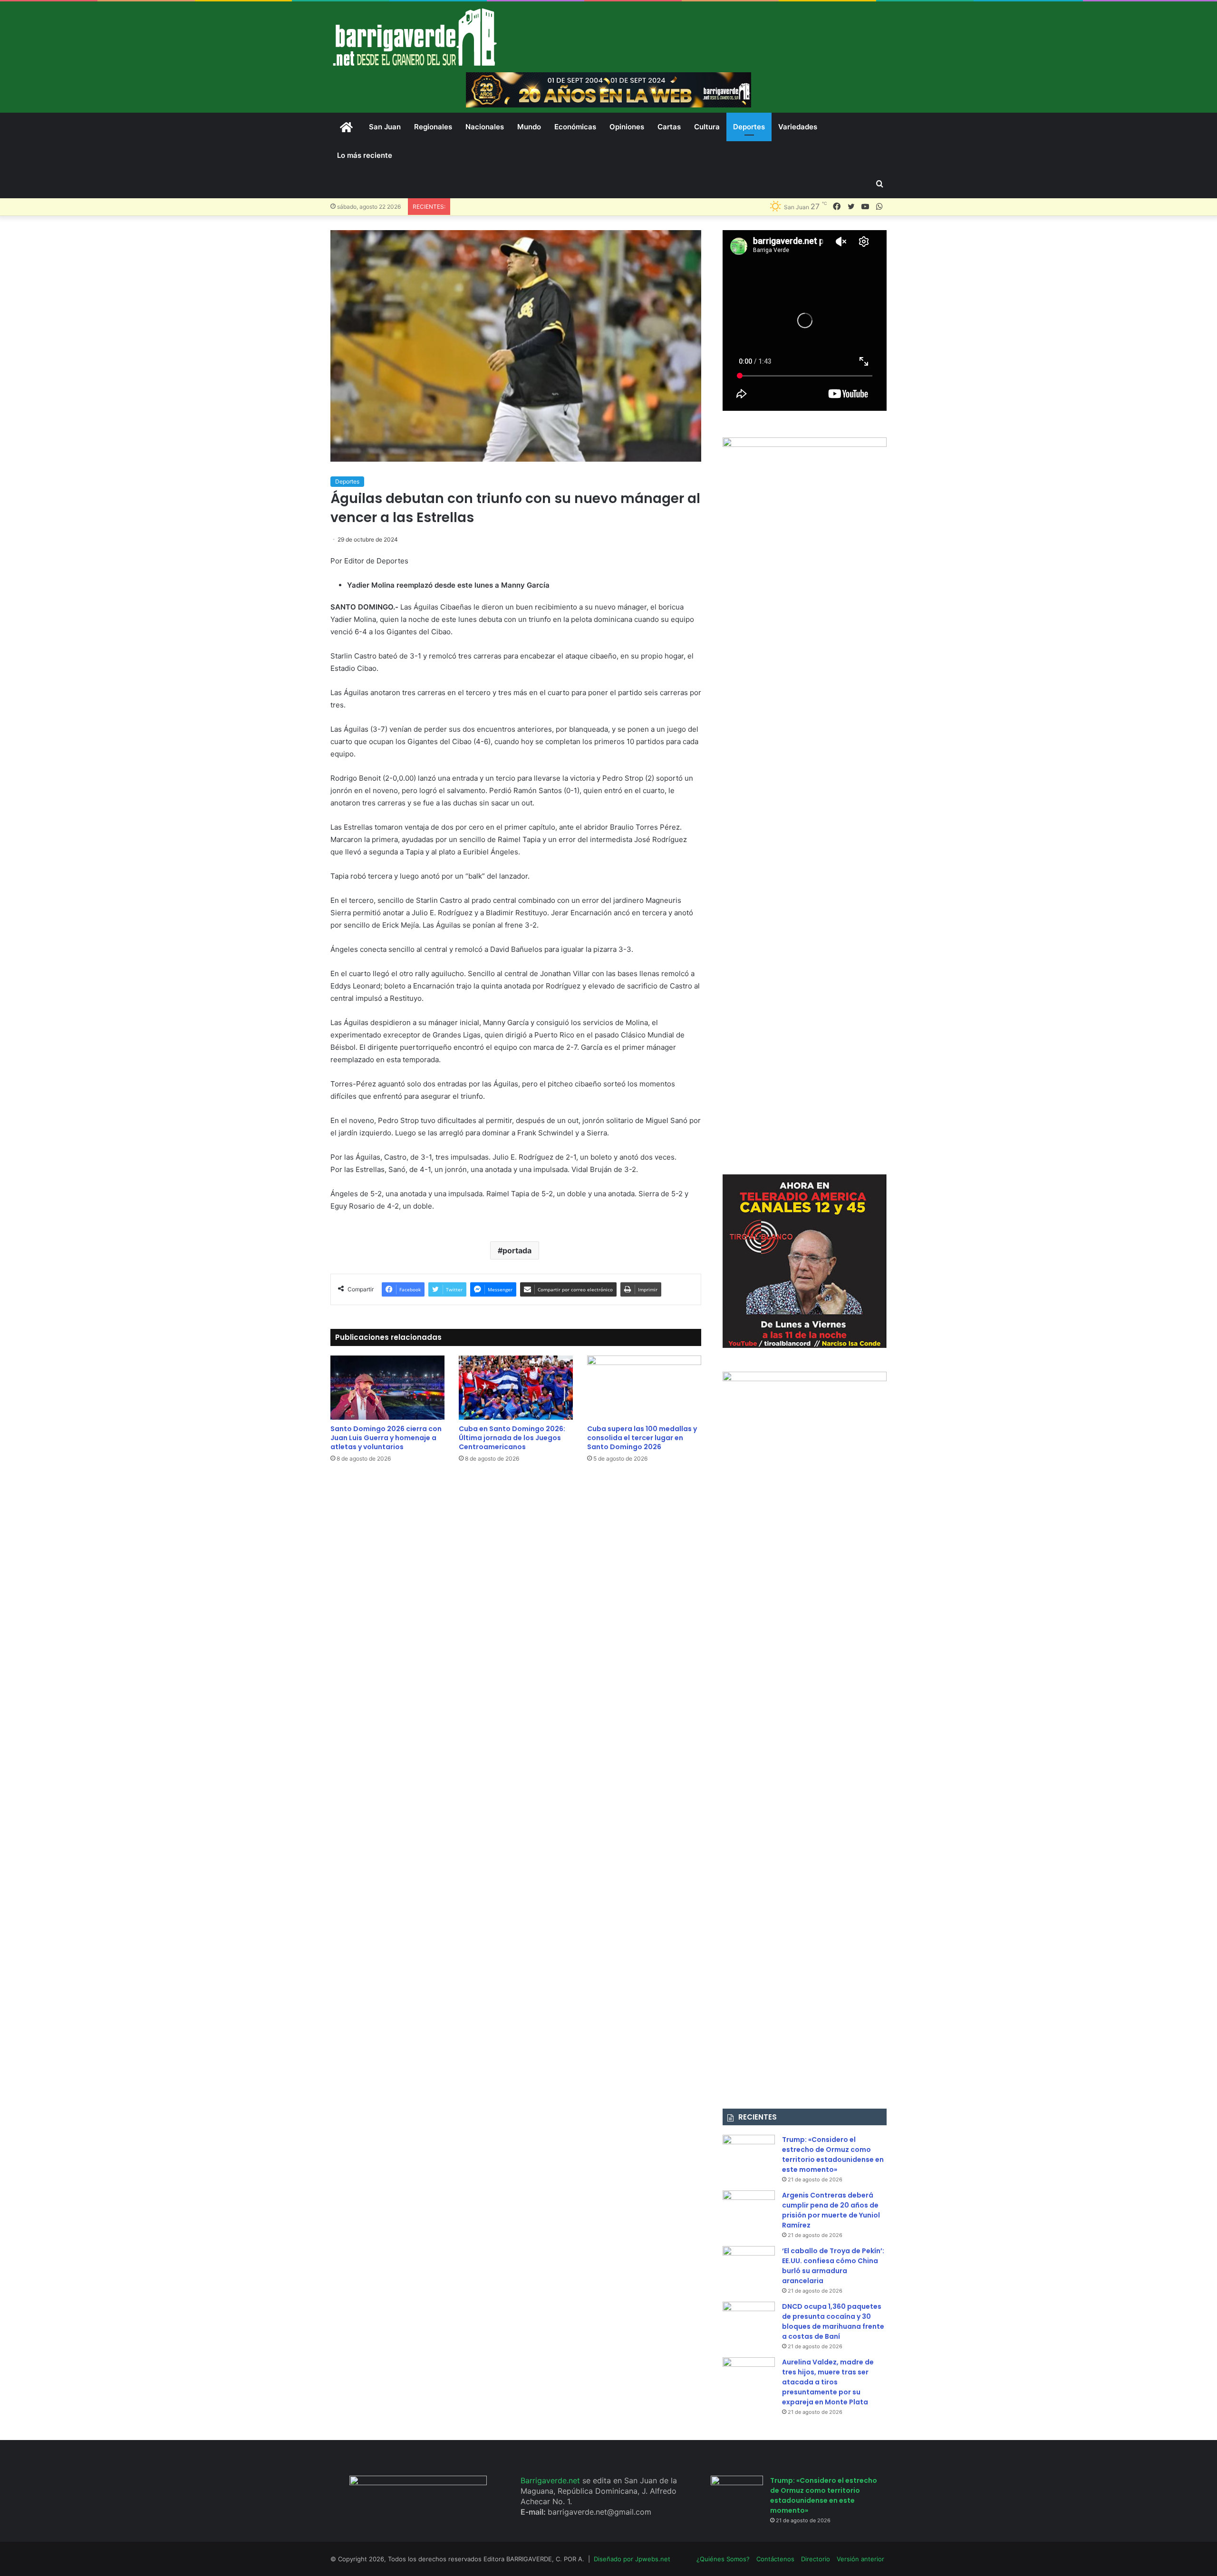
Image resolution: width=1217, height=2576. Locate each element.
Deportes (749, 127)
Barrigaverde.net (551, 2480)
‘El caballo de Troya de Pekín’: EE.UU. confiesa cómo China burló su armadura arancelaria (833, 2266)
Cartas (669, 127)
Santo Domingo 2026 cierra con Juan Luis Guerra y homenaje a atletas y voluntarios (386, 1438)
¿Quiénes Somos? (723, 2559)
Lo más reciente (365, 155)
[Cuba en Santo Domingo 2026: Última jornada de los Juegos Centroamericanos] (516, 1388)
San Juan (385, 127)
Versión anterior (860, 2559)
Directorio (816, 2559)
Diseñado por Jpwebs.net (632, 2559)
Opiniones (627, 127)
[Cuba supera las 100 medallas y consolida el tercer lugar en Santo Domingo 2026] (644, 1388)
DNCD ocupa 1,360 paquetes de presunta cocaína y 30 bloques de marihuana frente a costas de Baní (833, 2321)
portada (517, 1250)
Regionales (433, 127)
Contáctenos (775, 2559)
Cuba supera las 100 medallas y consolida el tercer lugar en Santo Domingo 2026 (642, 1438)
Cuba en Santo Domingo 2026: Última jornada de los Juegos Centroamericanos (512, 1438)
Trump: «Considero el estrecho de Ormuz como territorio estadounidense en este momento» (833, 2155)
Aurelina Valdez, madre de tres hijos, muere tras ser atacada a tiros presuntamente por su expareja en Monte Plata (828, 2382)
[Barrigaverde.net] (415, 37)
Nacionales (485, 127)
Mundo (529, 127)
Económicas (575, 127)
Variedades (798, 127)
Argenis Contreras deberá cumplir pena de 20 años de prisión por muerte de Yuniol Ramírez (831, 2210)
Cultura (707, 127)
